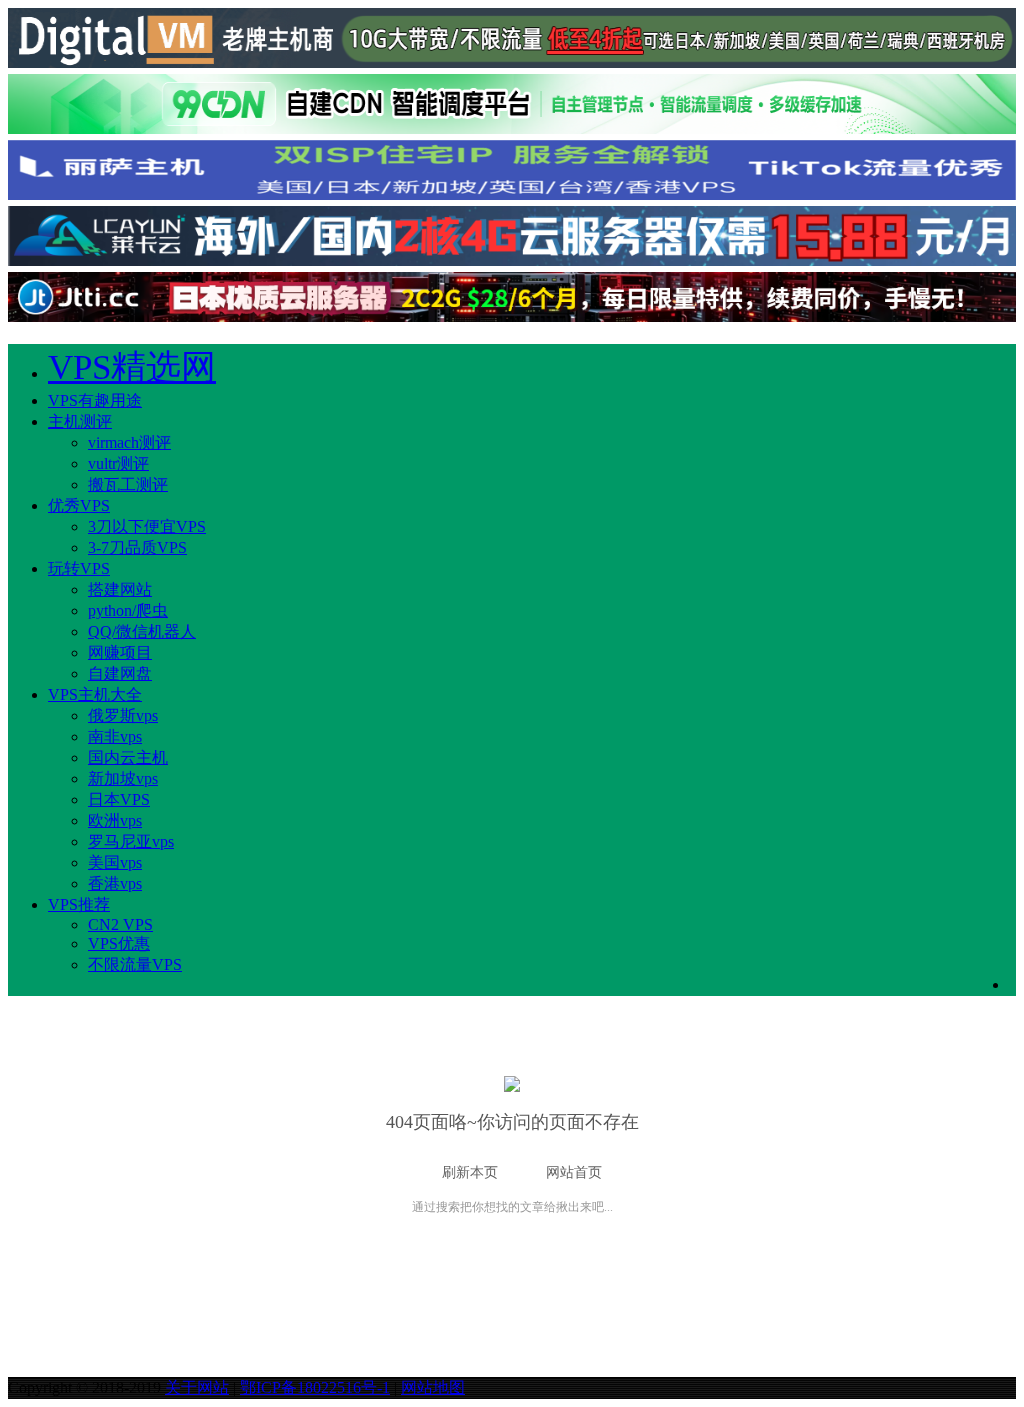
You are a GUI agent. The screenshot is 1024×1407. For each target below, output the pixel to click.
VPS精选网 (132, 367)
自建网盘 (120, 673)
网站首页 (574, 1172)
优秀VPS (79, 505)
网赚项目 (120, 652)
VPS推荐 (79, 904)
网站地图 (433, 1387)
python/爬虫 (128, 610)
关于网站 (197, 1387)
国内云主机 (128, 757)
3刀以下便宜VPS (147, 526)
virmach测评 (129, 442)
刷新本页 (470, 1172)
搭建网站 (120, 589)
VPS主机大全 (95, 694)
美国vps (115, 862)
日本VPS (119, 799)
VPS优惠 (119, 943)
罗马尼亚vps (131, 841)
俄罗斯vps (123, 715)
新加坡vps (123, 778)
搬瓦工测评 (128, 484)
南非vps (115, 736)
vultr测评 (118, 463)
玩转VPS (79, 568)
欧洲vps (115, 820)
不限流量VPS (135, 964)
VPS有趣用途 (95, 400)
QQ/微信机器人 (142, 631)
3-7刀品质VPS (137, 547)
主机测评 (80, 421)
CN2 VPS (120, 924)
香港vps (115, 883)
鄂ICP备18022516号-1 (315, 1387)
